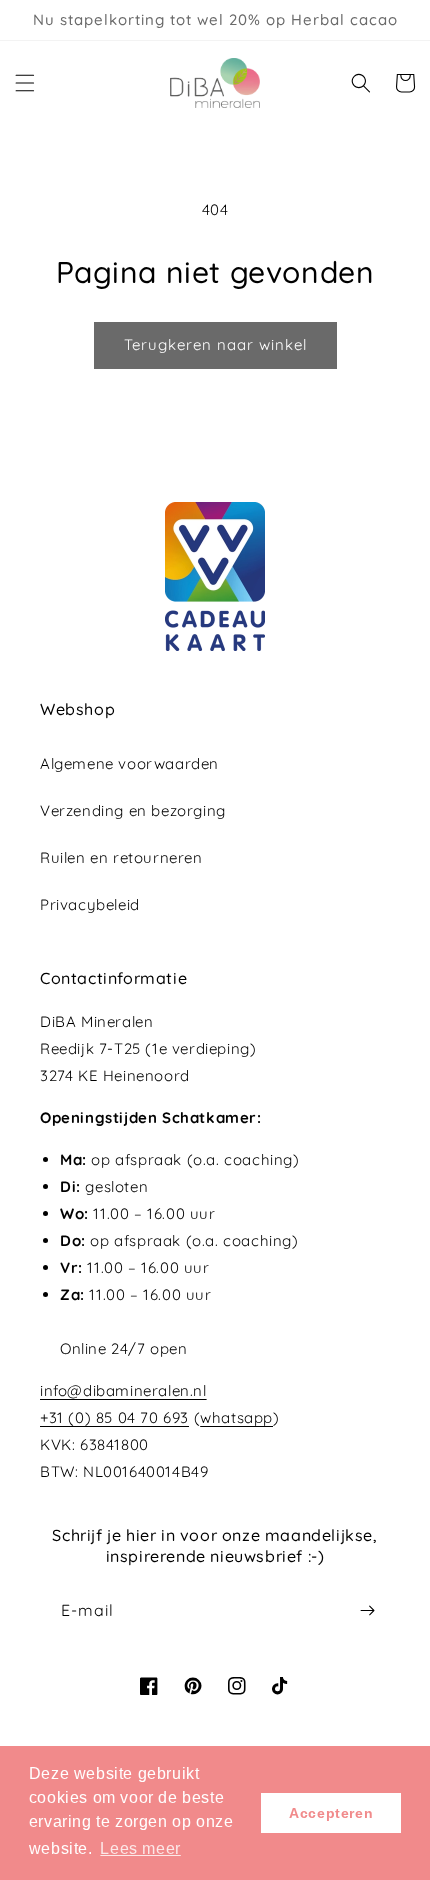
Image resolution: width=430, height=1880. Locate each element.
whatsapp (236, 1417)
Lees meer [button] (140, 1848)
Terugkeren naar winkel (215, 344)
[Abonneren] (367, 1610)
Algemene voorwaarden (129, 763)
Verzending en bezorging (133, 810)
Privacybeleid (90, 904)
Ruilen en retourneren (121, 857)
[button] (25, 83)
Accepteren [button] (331, 1813)
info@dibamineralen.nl (123, 1390)
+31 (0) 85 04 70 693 (114, 1417)
